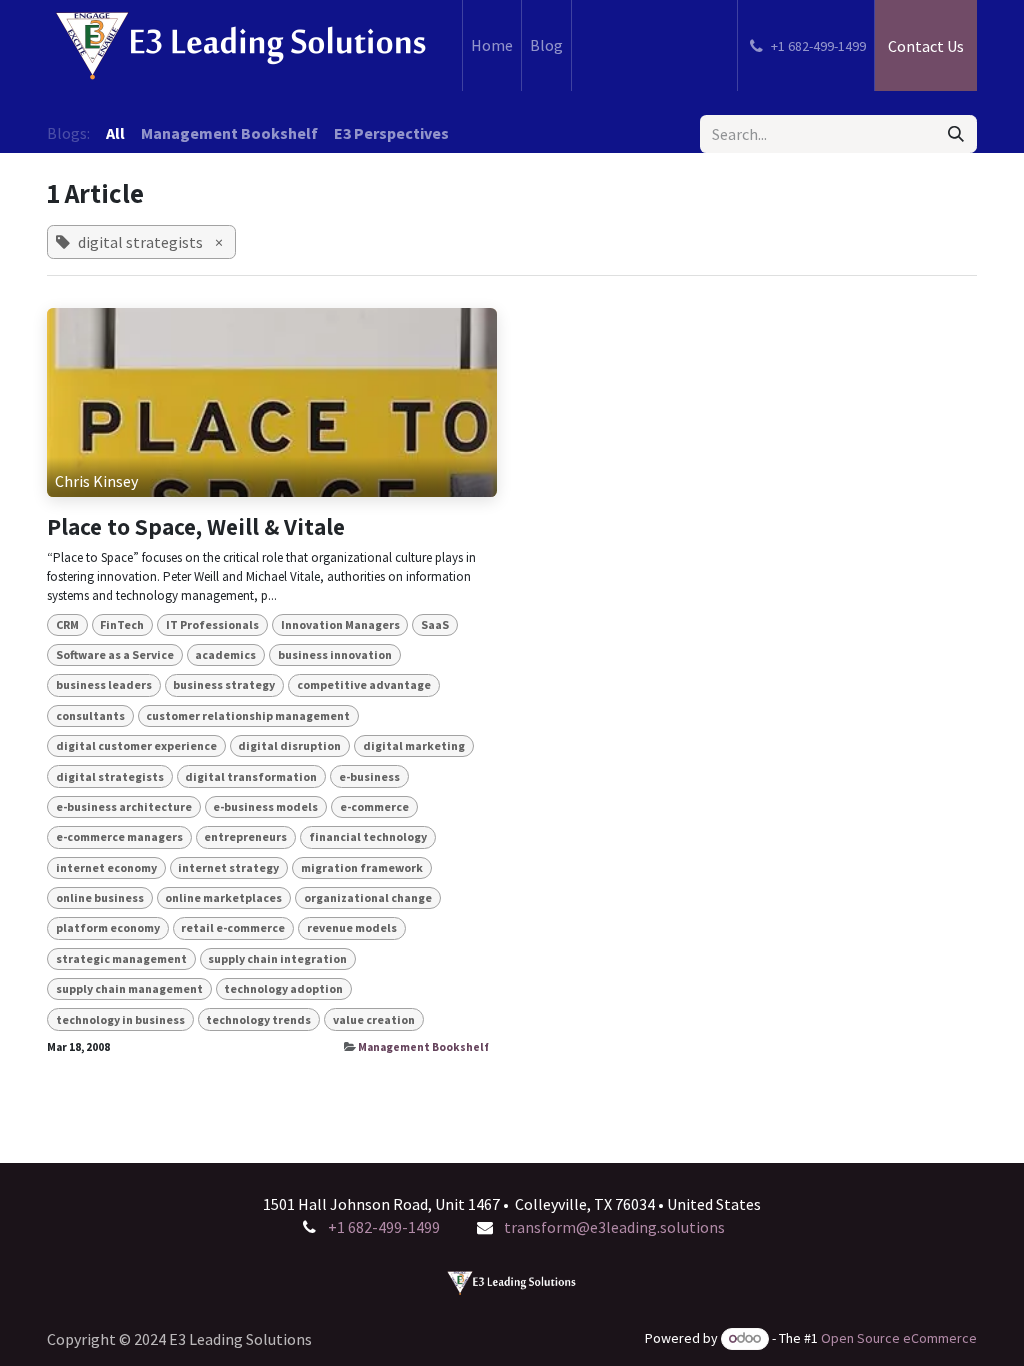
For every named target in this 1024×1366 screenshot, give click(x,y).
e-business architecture (124, 806)
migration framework (362, 867)
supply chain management (129, 988)
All (115, 133)
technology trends (258, 1019)
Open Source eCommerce (899, 1338)
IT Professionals (212, 624)
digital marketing (414, 745)
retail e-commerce (233, 927)
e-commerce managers (119, 836)
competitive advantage (364, 684)
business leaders (104, 684)
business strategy (224, 684)
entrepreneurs (245, 836)
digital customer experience (136, 745)
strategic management (121, 958)
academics (225, 654)
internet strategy (228, 867)
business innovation (335, 654)
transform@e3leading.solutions (614, 1227)
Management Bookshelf (423, 1047)
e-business (369, 776)
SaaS (435, 624)
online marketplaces (223, 897)
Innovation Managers (340, 624)
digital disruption (289, 745)
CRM (67, 624)
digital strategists (110, 776)
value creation (374, 1019)
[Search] (956, 134)
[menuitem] (492, 45)
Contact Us (926, 46)
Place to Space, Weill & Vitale (196, 527)
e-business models (265, 806)
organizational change (368, 897)
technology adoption (283, 988)
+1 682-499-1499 (384, 1227)
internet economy (106, 867)
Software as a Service (115, 654)
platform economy (108, 927)
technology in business (120, 1019)
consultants (90, 715)
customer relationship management (248, 715)
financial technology (368, 836)
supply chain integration (277, 958)
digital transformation (251, 776)
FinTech (122, 624)
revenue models (352, 927)
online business (100, 897)
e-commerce (374, 806)
